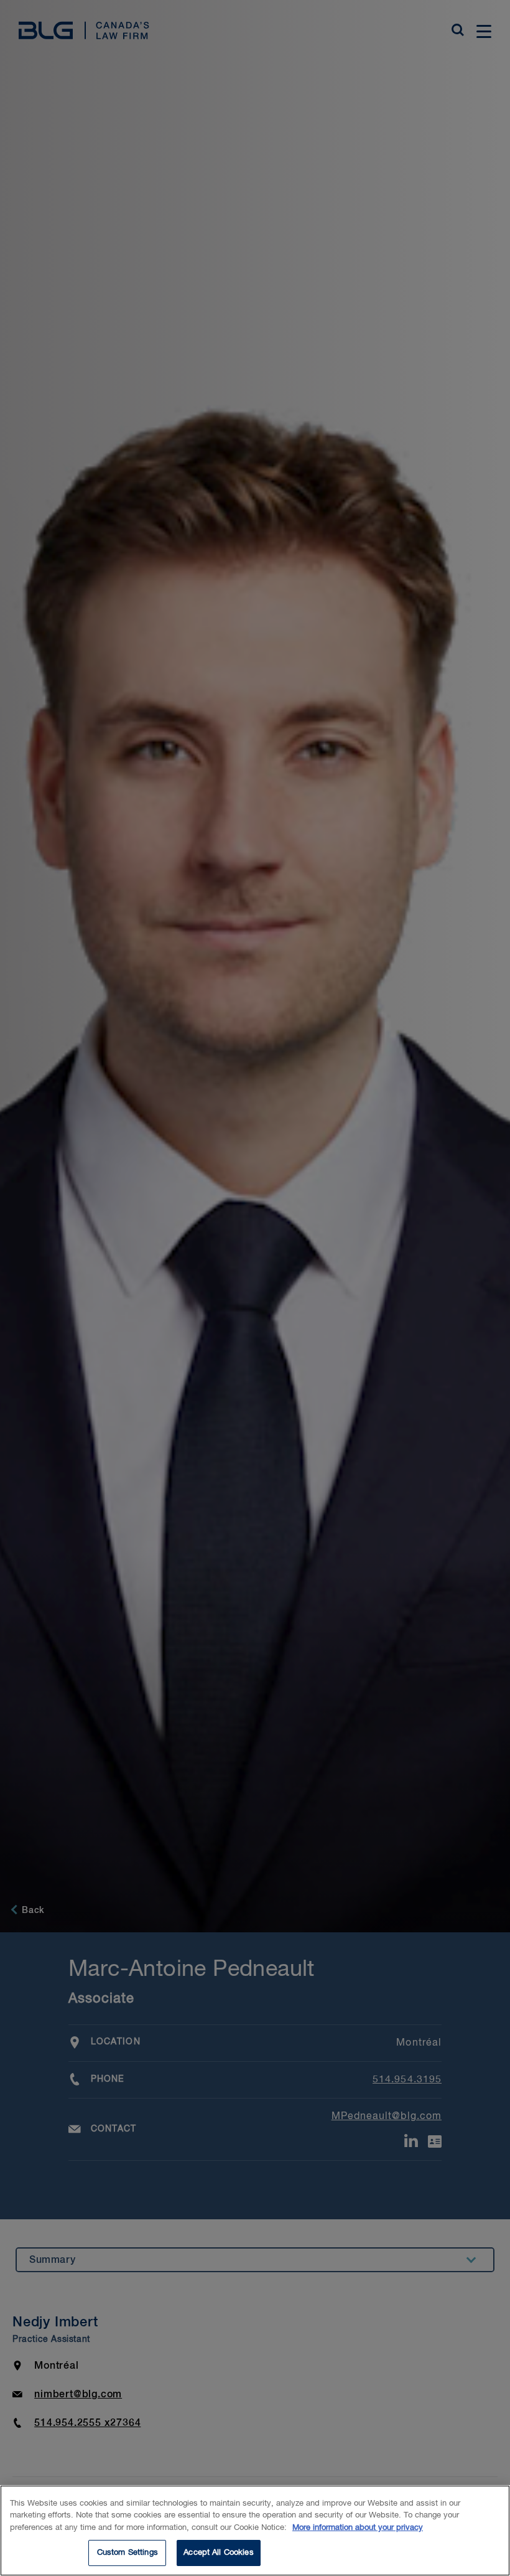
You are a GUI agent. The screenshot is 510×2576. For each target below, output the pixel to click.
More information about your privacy (358, 2528)
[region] (255, 2531)
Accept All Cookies (218, 2553)
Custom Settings (127, 2553)
